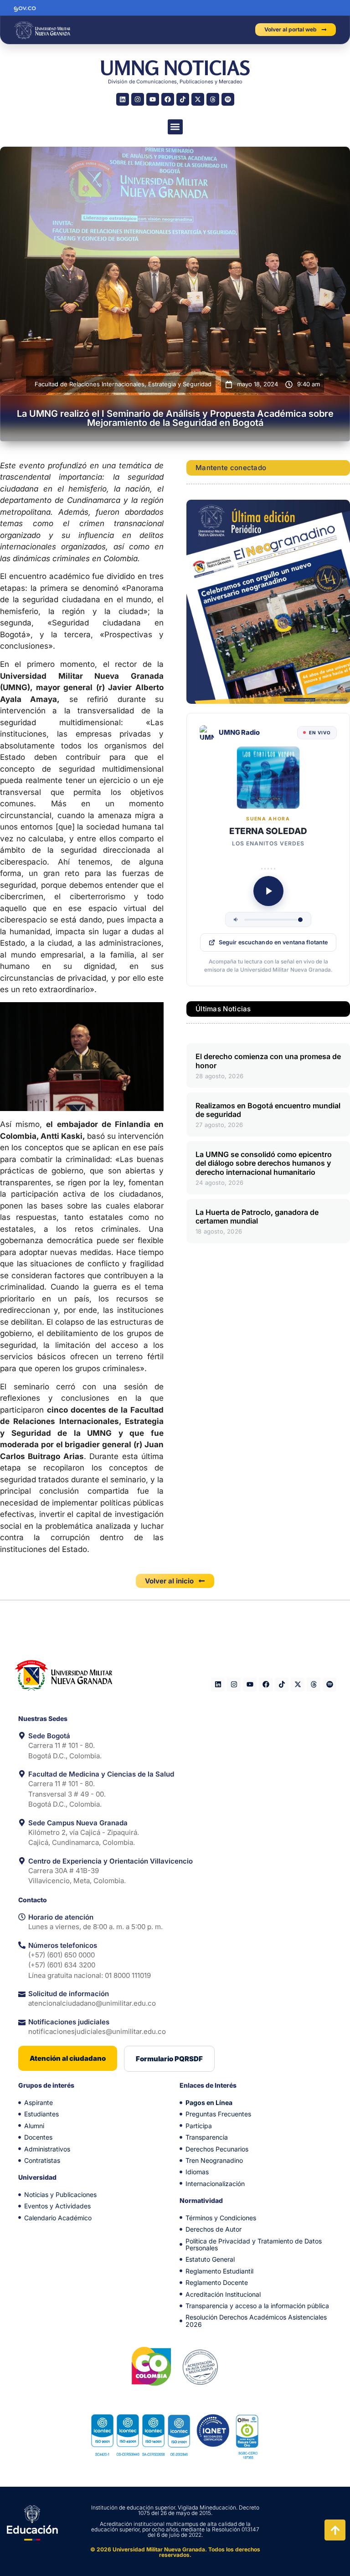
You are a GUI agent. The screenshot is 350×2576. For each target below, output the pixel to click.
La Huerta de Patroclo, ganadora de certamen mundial (257, 1216)
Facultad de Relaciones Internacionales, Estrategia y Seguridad (123, 384)
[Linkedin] (123, 99)
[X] (198, 99)
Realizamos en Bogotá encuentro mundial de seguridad (268, 1110)
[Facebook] (168, 99)
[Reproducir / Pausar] (268, 891)
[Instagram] (138, 99)
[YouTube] (153, 99)
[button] (175, 127)
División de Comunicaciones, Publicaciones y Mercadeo (175, 82)
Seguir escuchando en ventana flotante (273, 942)
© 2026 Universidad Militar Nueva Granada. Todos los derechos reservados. (175, 2552)
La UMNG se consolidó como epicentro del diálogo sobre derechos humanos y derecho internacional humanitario (264, 1163)
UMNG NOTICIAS (175, 68)
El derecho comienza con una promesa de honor (268, 1061)
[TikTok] (183, 99)
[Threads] (213, 99)
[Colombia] (152, 2366)
